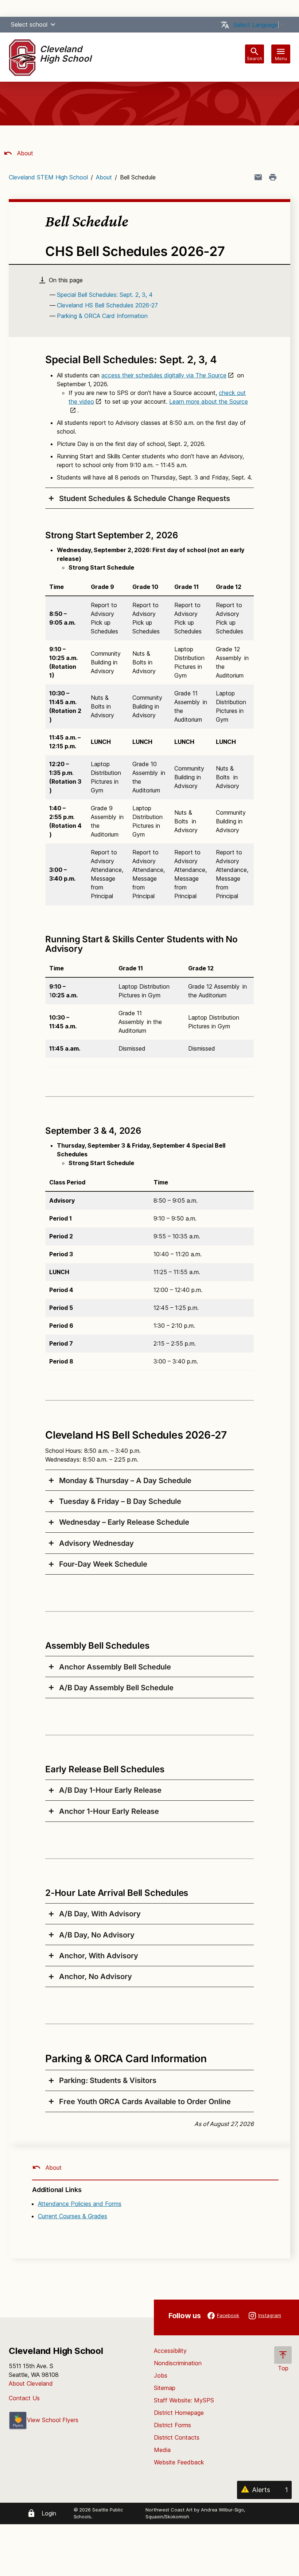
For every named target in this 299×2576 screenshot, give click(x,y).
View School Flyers (53, 2420)
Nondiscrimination (178, 2363)
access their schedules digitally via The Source (164, 375)
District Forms (172, 2425)
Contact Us (24, 2398)
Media (162, 2450)
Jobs (161, 2375)
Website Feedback (179, 2462)
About (24, 153)
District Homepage (179, 2413)
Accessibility (170, 2351)
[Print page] (273, 177)
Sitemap (165, 2388)
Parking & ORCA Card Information (102, 316)
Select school (29, 24)
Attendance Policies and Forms (80, 2204)
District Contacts (177, 2437)
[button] (53, 24)
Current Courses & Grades (73, 2216)
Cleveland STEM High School (48, 177)
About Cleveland (31, 2383)
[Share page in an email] (258, 177)
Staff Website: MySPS (184, 2400)
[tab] (149, 498)
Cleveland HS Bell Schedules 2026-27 (107, 305)
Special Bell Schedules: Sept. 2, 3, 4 (105, 295)
